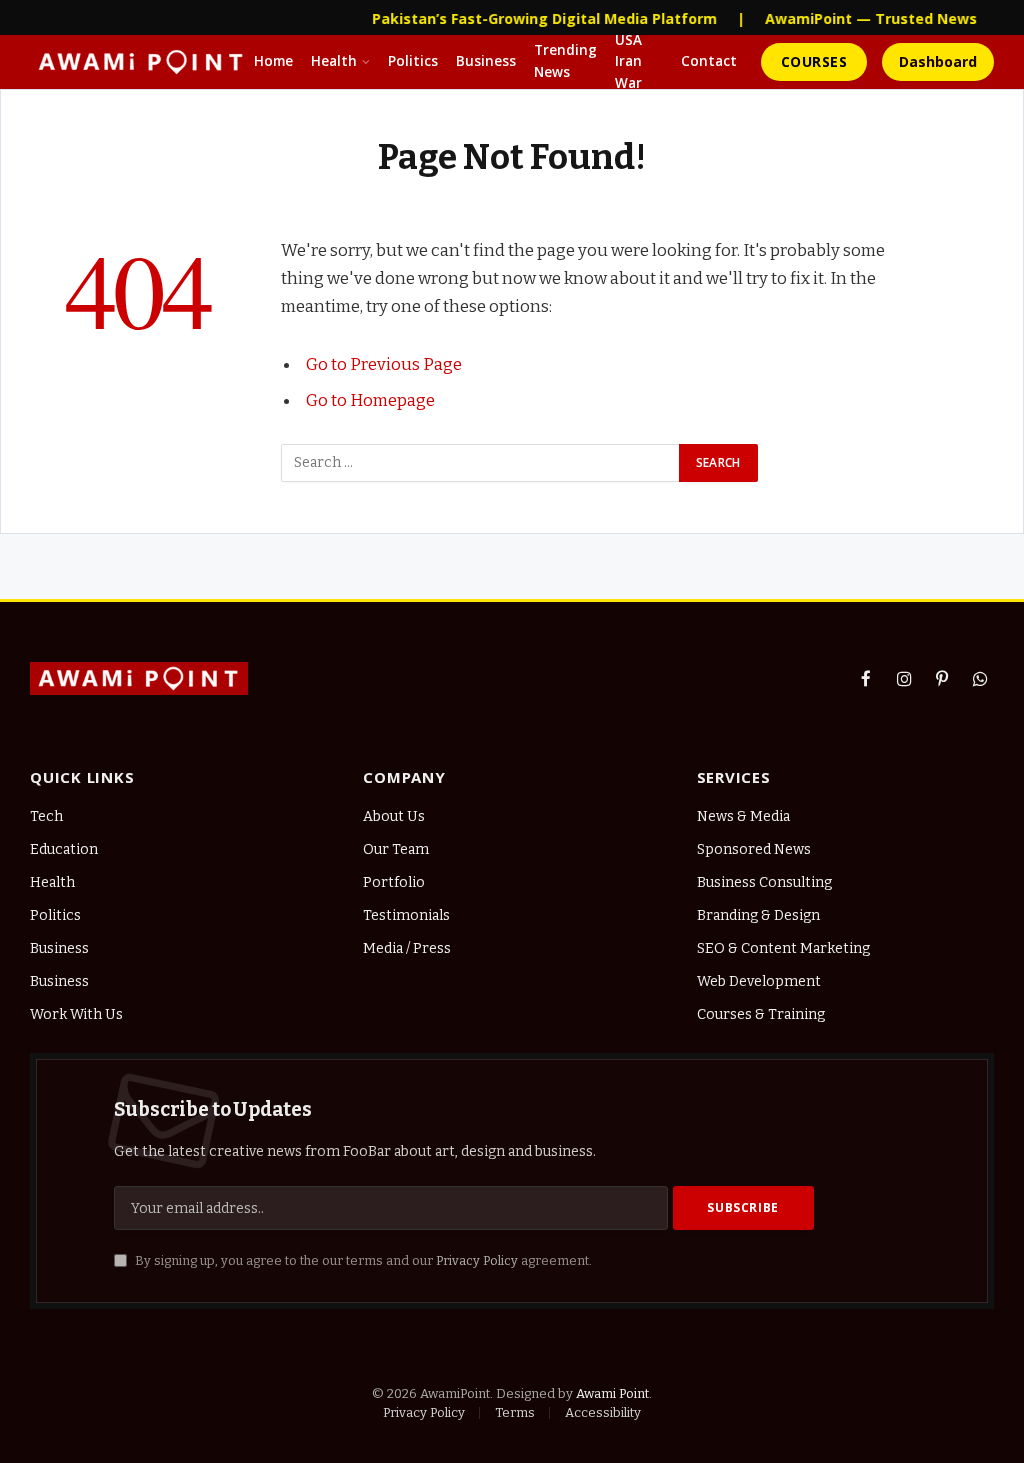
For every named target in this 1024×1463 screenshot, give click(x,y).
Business (486, 61)
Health (334, 61)
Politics (413, 61)
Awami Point (612, 1393)
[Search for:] (481, 463)
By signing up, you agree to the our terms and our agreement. (362, 1260)
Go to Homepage (370, 400)
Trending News (565, 61)
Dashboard (938, 61)
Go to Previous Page (384, 364)
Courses (814, 61)
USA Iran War (628, 62)
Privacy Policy (477, 1260)
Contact (709, 61)
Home (273, 61)
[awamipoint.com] (141, 62)
